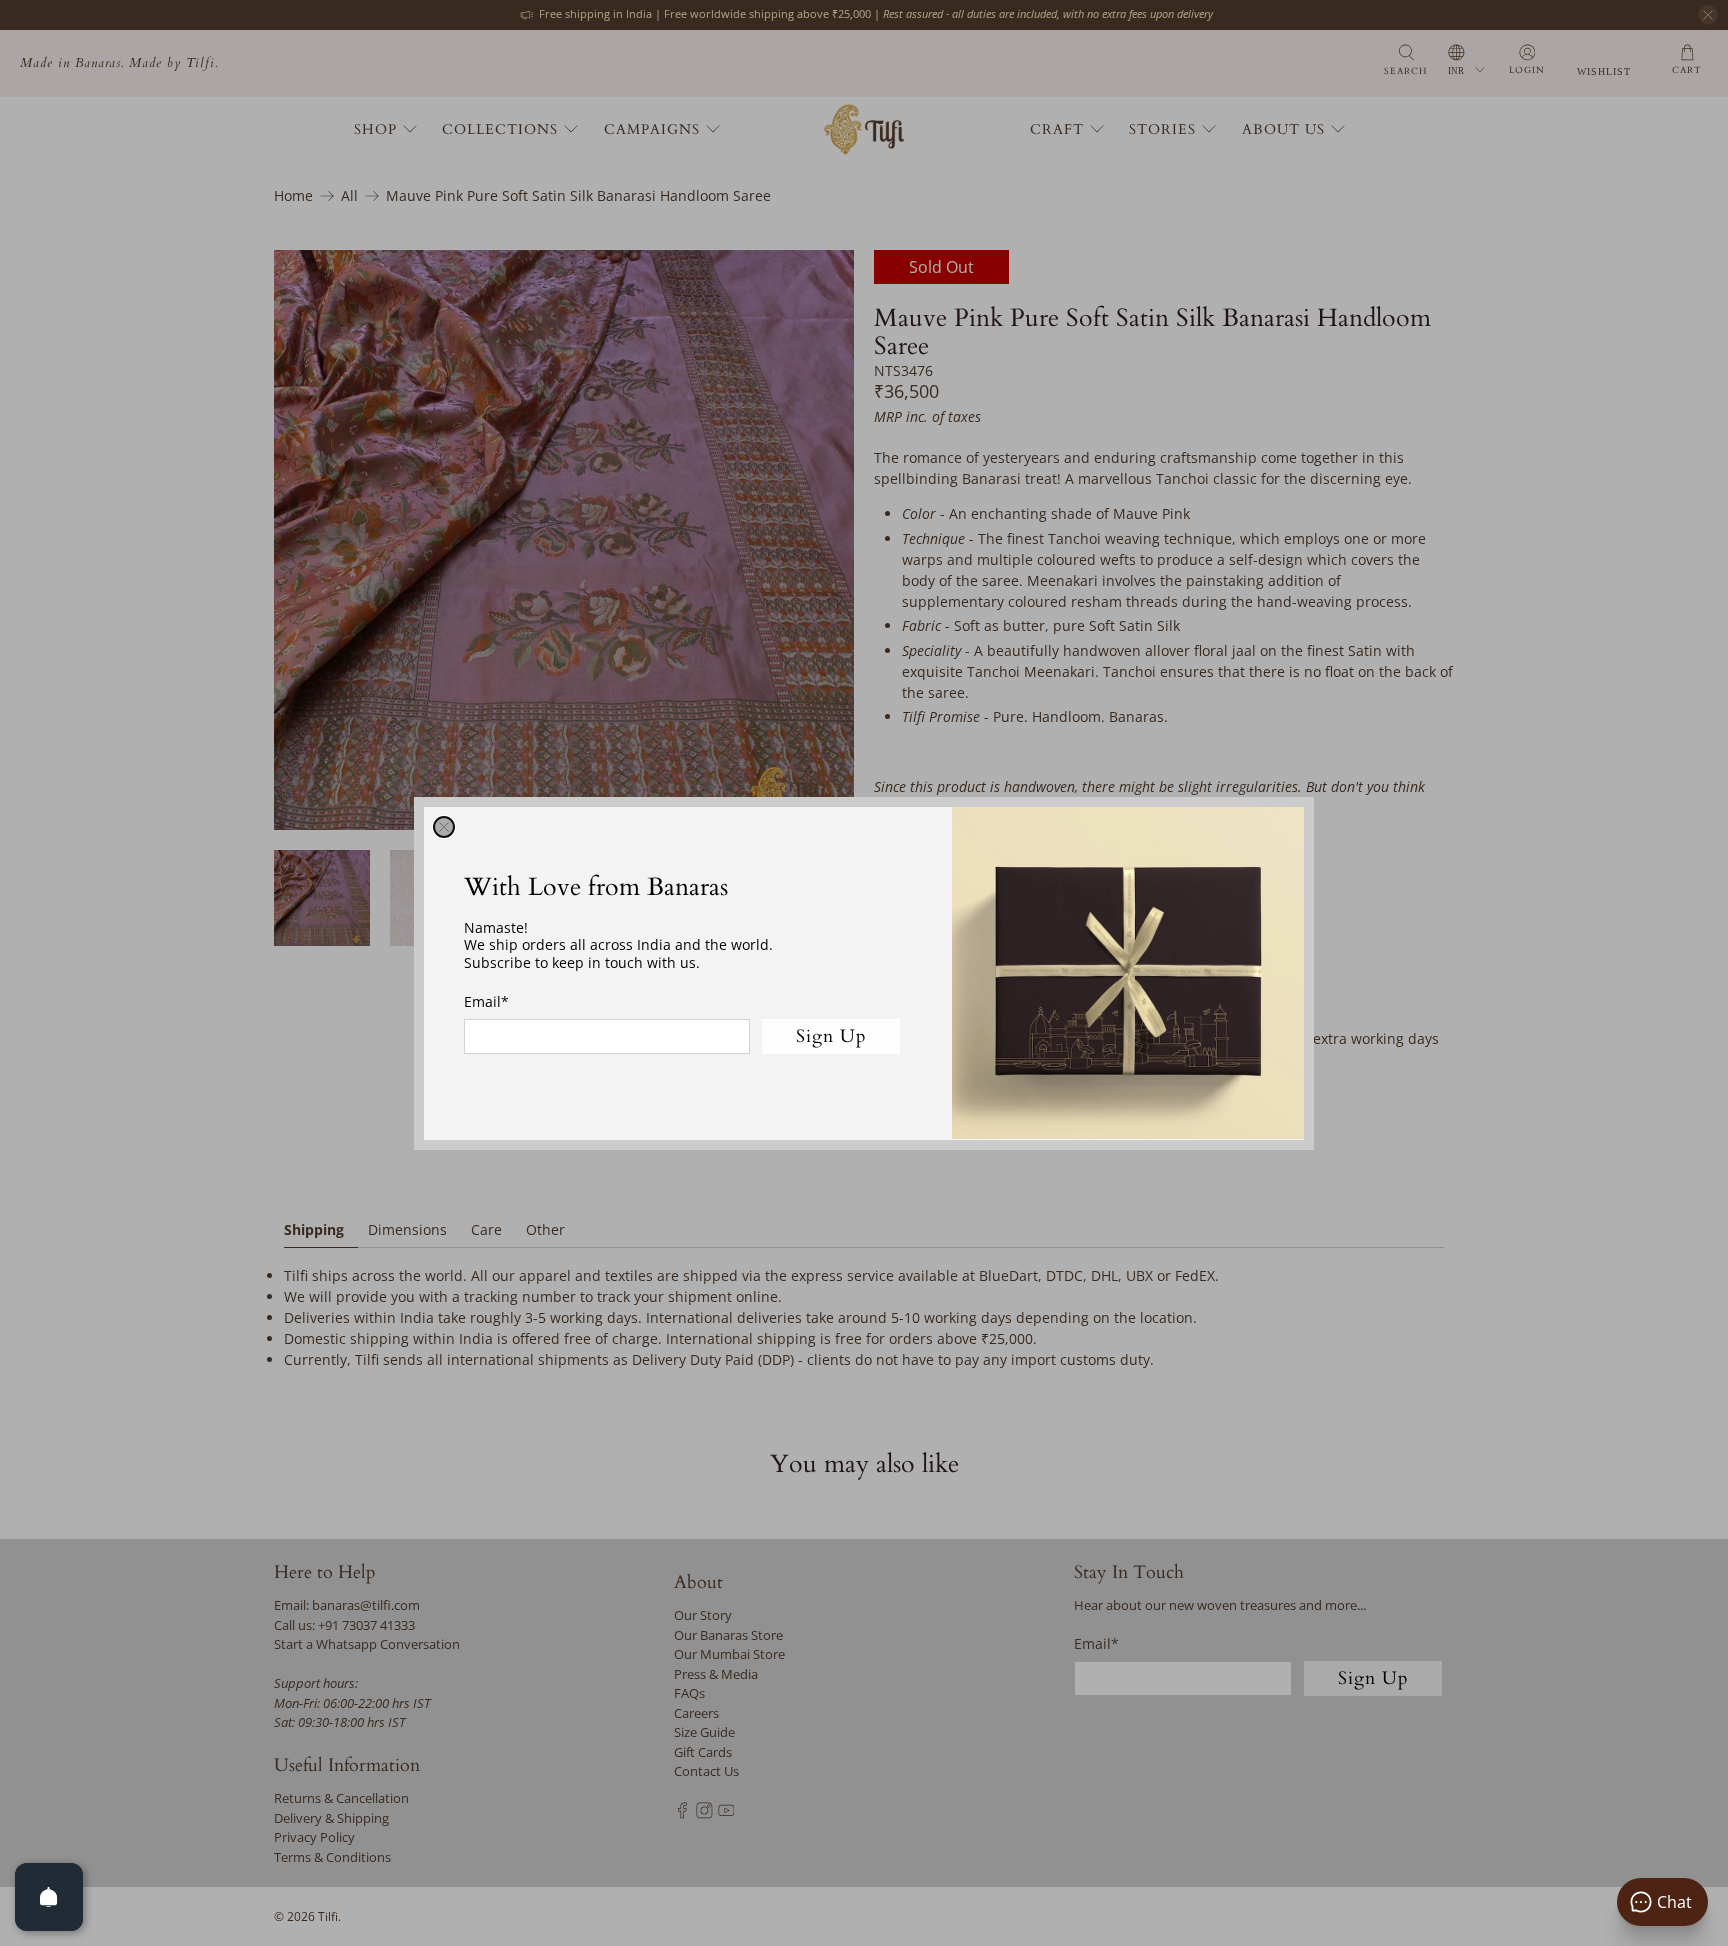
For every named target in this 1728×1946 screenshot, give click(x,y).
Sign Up (831, 1035)
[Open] (49, 1897)
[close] (444, 827)
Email (486, 1001)
